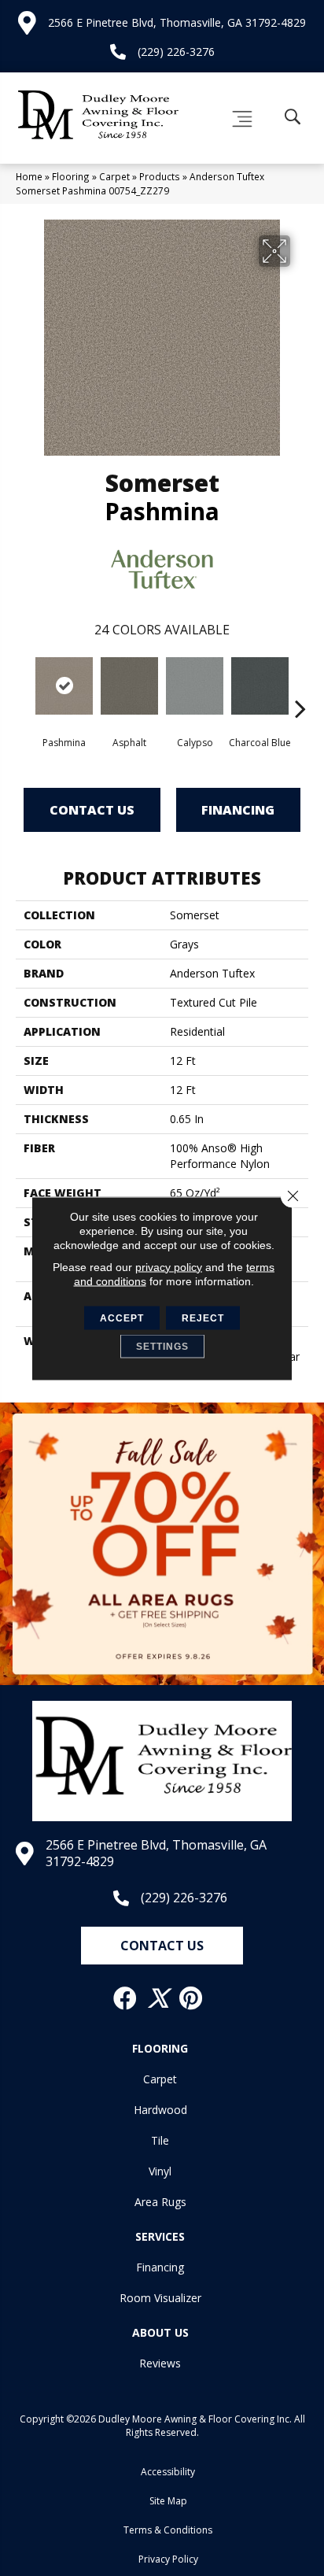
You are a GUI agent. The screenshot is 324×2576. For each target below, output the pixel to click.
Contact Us (92, 810)
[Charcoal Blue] (260, 686)
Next (300, 685)
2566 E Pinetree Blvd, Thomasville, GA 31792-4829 (177, 22)
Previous (24, 685)
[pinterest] (191, 1998)
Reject (203, 1318)
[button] (162, 1946)
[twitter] (159, 1998)
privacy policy (169, 1266)
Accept (122, 1318)
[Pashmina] (64, 686)
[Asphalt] (129, 686)
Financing (238, 810)
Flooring (71, 176)
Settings (162, 1346)
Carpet (114, 176)
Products (160, 176)
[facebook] (126, 1998)
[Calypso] (195, 686)
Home (29, 176)
